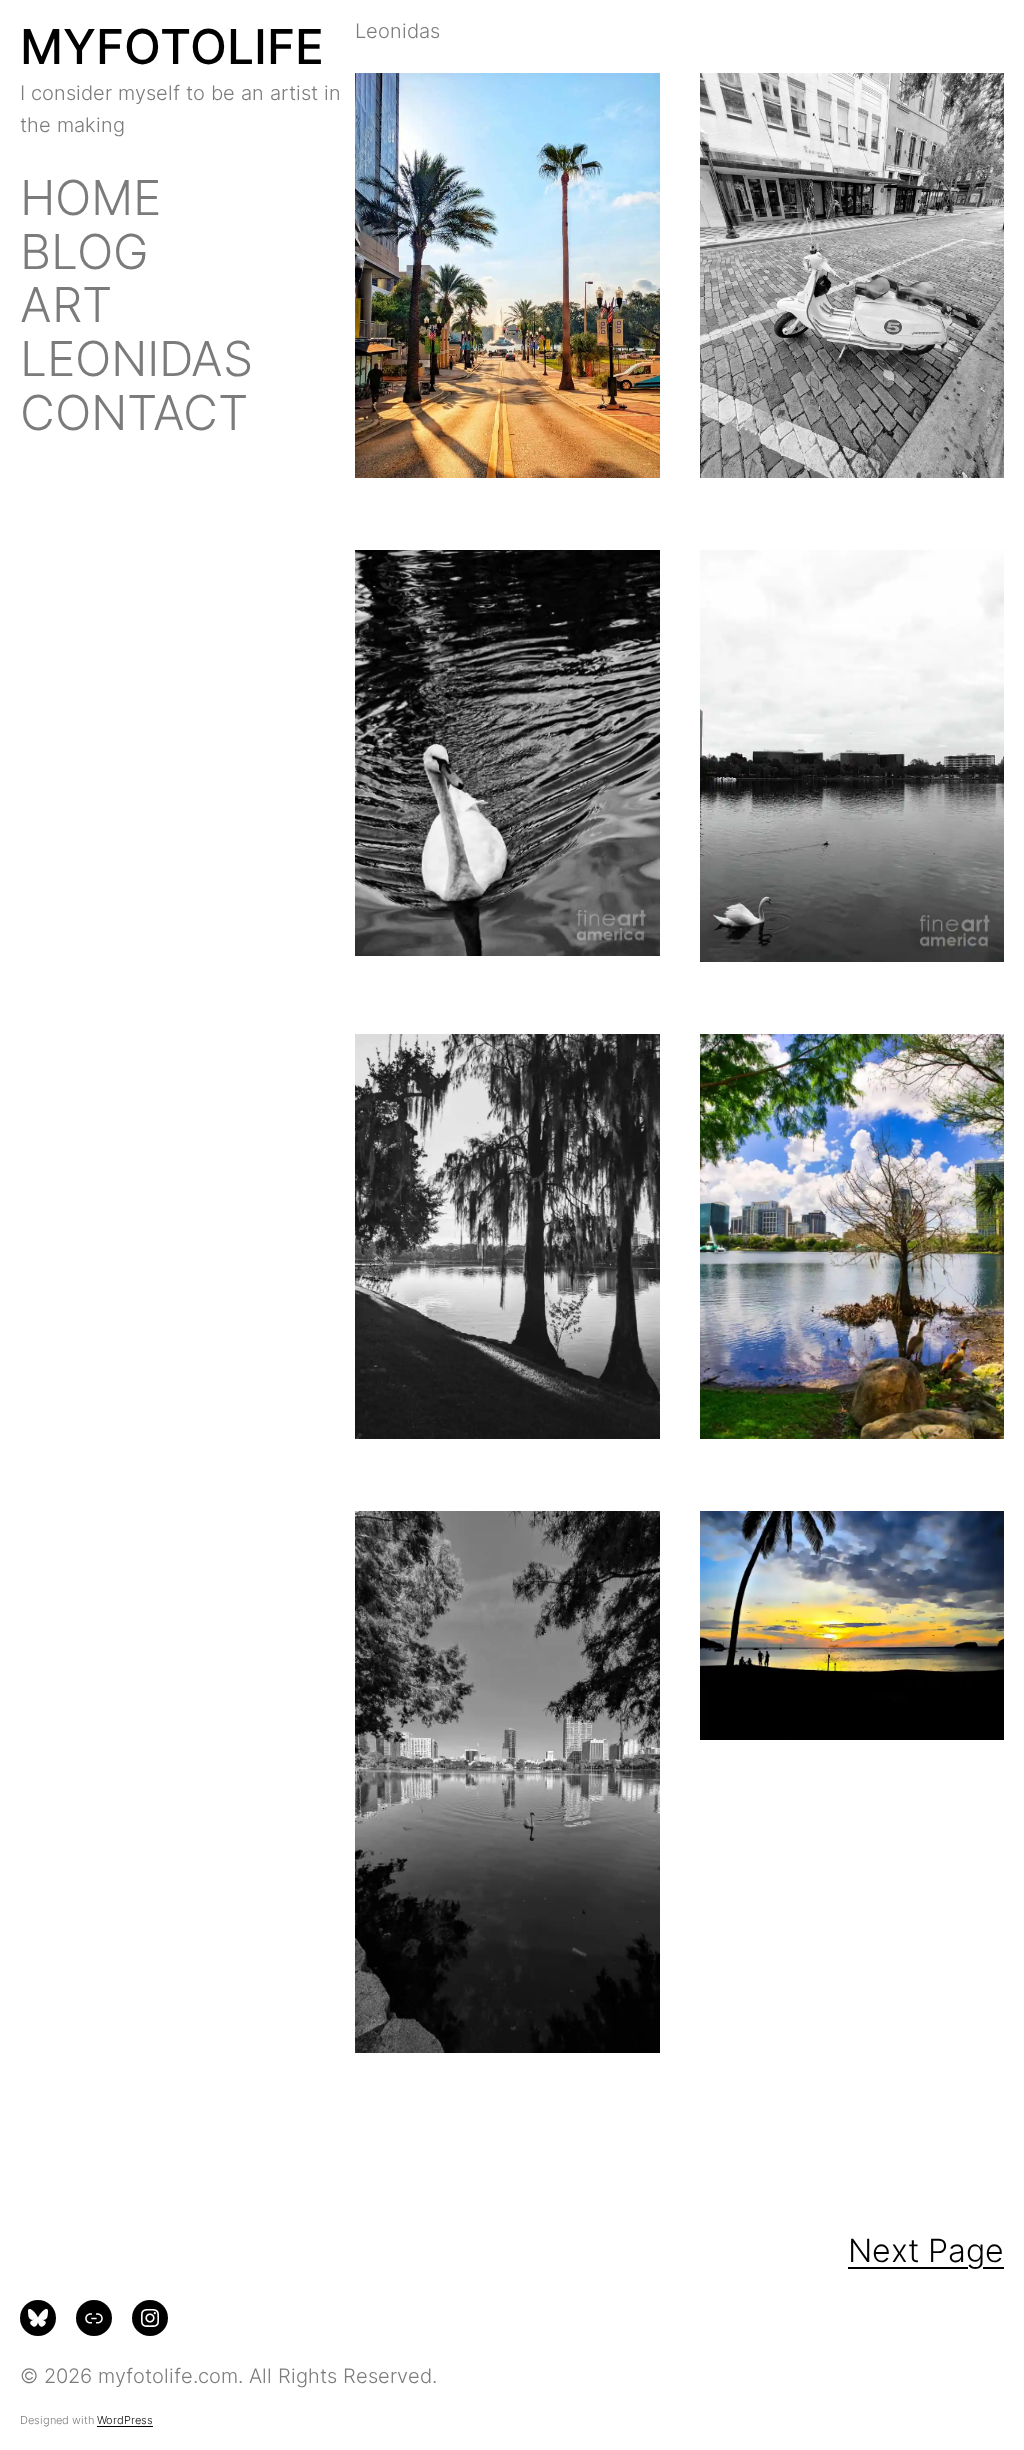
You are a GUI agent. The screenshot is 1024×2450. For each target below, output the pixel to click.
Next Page (926, 2250)
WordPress (125, 2420)
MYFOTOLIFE (172, 46)
